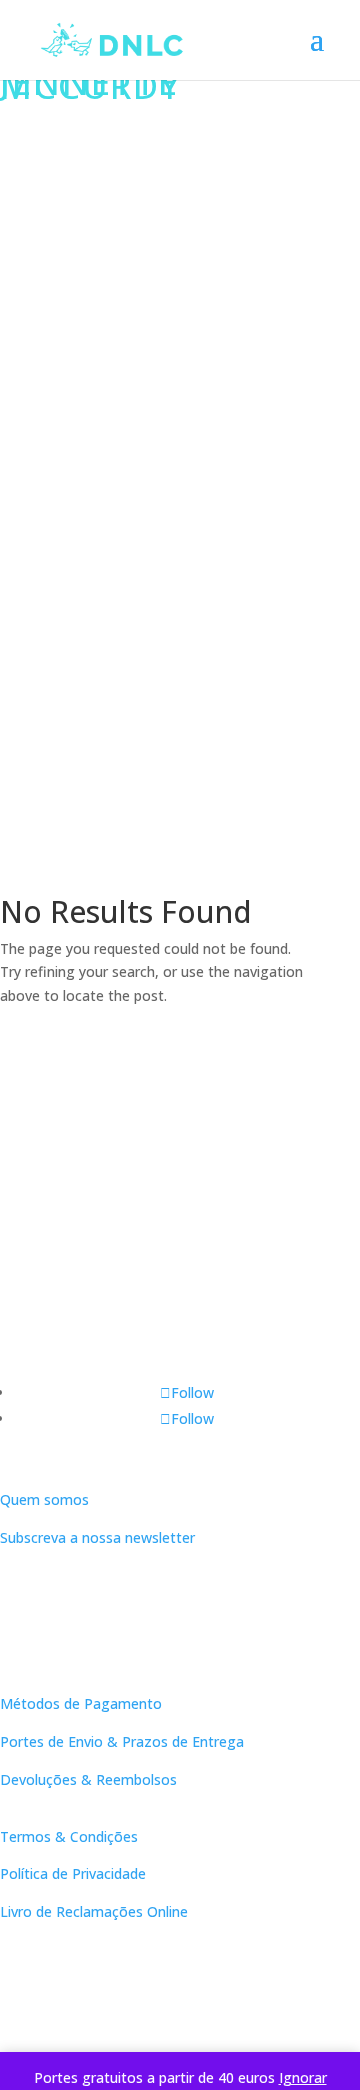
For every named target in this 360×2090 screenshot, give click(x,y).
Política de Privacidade (73, 1873)
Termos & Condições (69, 1836)
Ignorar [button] (303, 2077)
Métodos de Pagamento (81, 1703)
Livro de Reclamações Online (94, 1911)
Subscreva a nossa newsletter (97, 1537)
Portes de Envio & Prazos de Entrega (122, 1741)
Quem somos (44, 1499)
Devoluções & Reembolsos (88, 1779)
